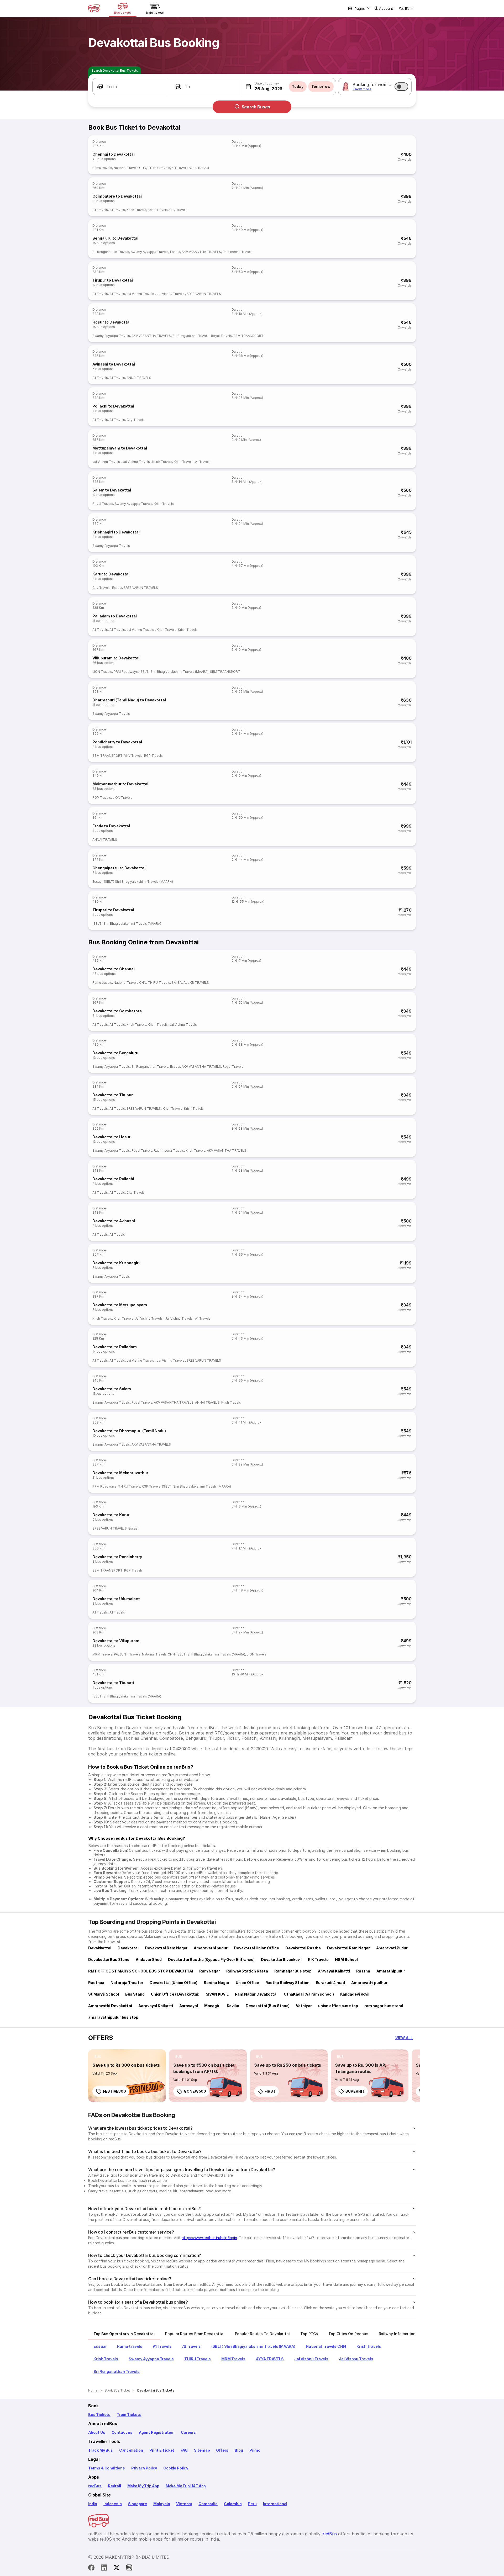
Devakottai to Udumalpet (116, 1599)
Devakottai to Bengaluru (115, 1053)
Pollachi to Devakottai (113, 406)
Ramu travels (102, 168)
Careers (188, 2432)
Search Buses (256, 107)
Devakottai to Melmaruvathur (120, 1473)
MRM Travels (102, 1654)
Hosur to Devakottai (111, 322)
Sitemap (202, 2450)
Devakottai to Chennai (114, 969)
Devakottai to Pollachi (113, 1179)
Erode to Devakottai (111, 826)
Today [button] (298, 86)
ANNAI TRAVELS (139, 378)
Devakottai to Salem (112, 1389)
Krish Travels (136, 210)
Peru (252, 2504)
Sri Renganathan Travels (111, 252)
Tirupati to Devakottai (113, 910)
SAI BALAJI (201, 168)
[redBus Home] (94, 8)
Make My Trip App (143, 2486)
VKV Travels (133, 756)
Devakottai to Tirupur (113, 1095)
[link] (127, 2076)
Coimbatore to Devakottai (117, 196)
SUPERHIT (355, 2091)
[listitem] (98, 2057)
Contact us (122, 2432)
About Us (97, 2432)
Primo (255, 2450)
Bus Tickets (99, 2414)
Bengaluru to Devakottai (115, 238)
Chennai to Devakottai (114, 154)
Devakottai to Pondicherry (117, 1557)
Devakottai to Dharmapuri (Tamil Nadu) (129, 1431)
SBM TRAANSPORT (248, 336)
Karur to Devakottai (111, 574)
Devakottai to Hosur (111, 1137)
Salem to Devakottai (112, 490)
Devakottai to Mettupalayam (120, 1305)
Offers (222, 2450)
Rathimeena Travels (238, 252)
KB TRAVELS (181, 168)
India (93, 2504)
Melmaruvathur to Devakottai (120, 784)
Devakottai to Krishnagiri (116, 1263)
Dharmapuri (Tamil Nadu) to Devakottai (129, 700)
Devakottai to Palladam (115, 1347)
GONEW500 (195, 2091)
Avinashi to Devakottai (114, 364)
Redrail (114, 2486)
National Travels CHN (130, 168)
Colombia (233, 2504)
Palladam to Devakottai (115, 616)
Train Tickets (129, 2414)
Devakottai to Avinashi (114, 1221)
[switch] (401, 87)
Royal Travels (221, 336)
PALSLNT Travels (127, 1654)
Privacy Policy (144, 2468)
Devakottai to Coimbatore (117, 1011)
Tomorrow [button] (321, 86)
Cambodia (208, 2504)
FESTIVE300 (114, 2091)
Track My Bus (101, 2450)
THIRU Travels (159, 168)
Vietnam (184, 2504)
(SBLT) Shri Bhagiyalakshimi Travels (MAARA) (174, 672)
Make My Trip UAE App (186, 2486)
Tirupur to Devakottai (113, 280)
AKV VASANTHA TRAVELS (201, 252)
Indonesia (112, 2504)
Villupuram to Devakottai (116, 658)
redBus (95, 2486)
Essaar (175, 252)
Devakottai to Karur (111, 1515)
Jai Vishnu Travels (141, 294)
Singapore (138, 2504)
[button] (130, 87)
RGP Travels (153, 756)
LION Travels (102, 672)
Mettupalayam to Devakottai (120, 448)
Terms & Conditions (107, 2468)
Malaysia (162, 2504)
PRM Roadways (126, 672)
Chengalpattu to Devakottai (119, 868)
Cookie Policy (176, 2468)
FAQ (184, 2450)
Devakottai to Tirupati (113, 1683)
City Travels (178, 210)
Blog (239, 2450)
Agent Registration (157, 2432)
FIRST (270, 2091)
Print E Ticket (162, 2450)
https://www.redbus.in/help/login (209, 2238)
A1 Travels (100, 210)
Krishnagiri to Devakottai (116, 532)
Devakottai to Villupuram (116, 1641)
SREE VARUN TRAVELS (204, 294)
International (275, 2504)
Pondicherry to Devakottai (117, 742)
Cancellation (131, 2450)
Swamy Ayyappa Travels (149, 252)
